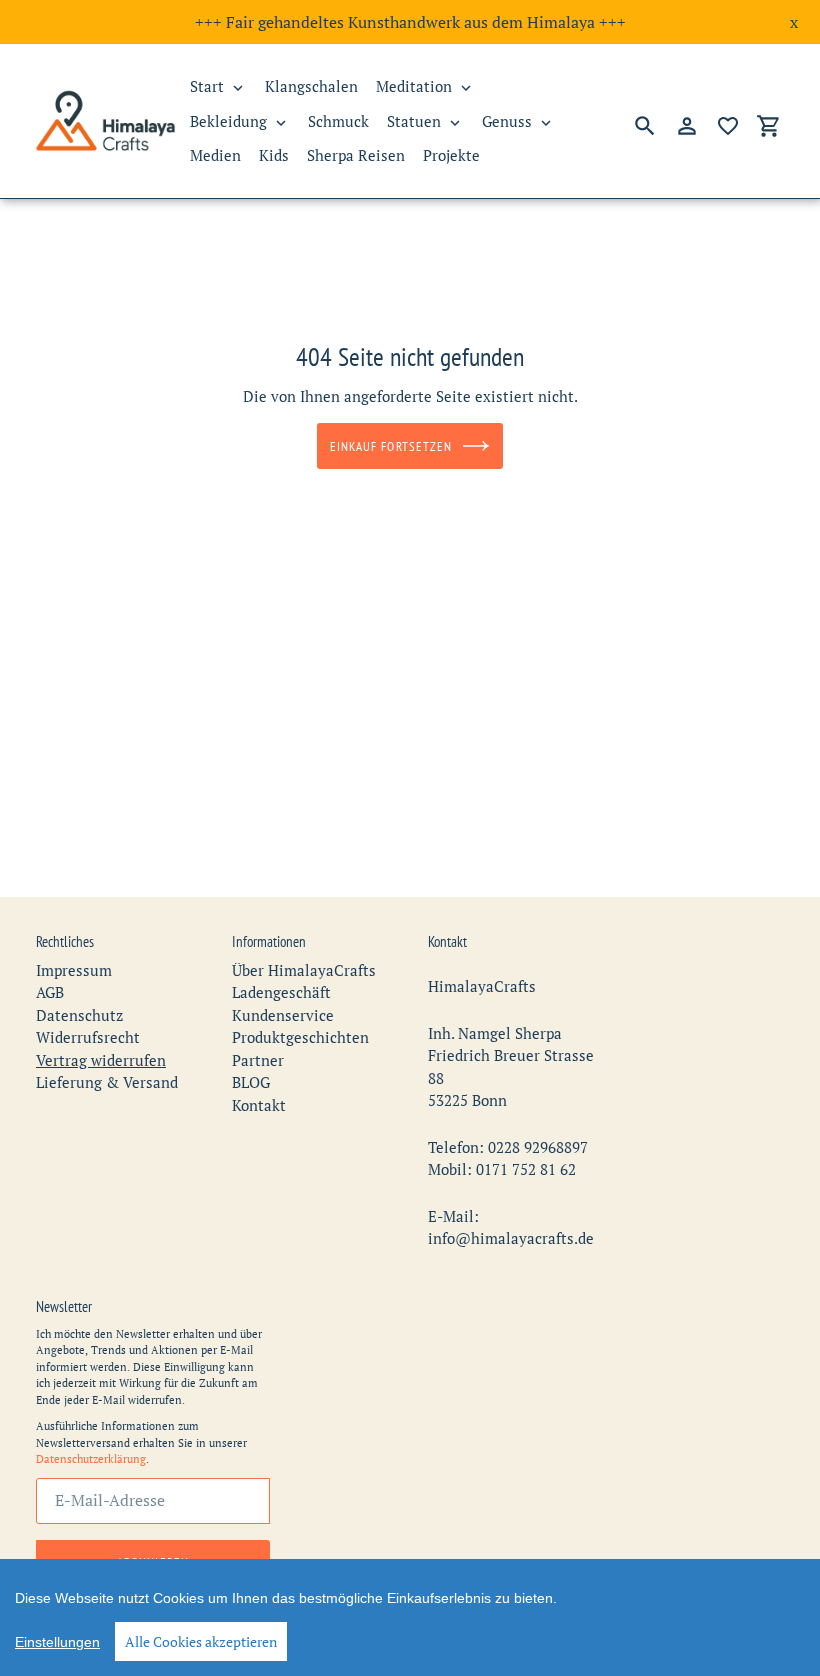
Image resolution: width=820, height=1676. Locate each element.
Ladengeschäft (281, 992)
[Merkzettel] (728, 126)
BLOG (251, 1082)
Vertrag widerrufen (101, 1060)
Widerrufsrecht (88, 1037)
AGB (50, 992)
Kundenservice (283, 1015)
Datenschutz (79, 1015)
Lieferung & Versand (107, 1082)
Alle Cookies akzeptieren (201, 1641)
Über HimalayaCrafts (304, 970)
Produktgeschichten (300, 1037)
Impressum (74, 970)
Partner (258, 1060)
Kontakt (259, 1105)
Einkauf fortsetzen (391, 446)
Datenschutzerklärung (91, 1459)
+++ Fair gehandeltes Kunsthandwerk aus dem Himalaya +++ (410, 22)
